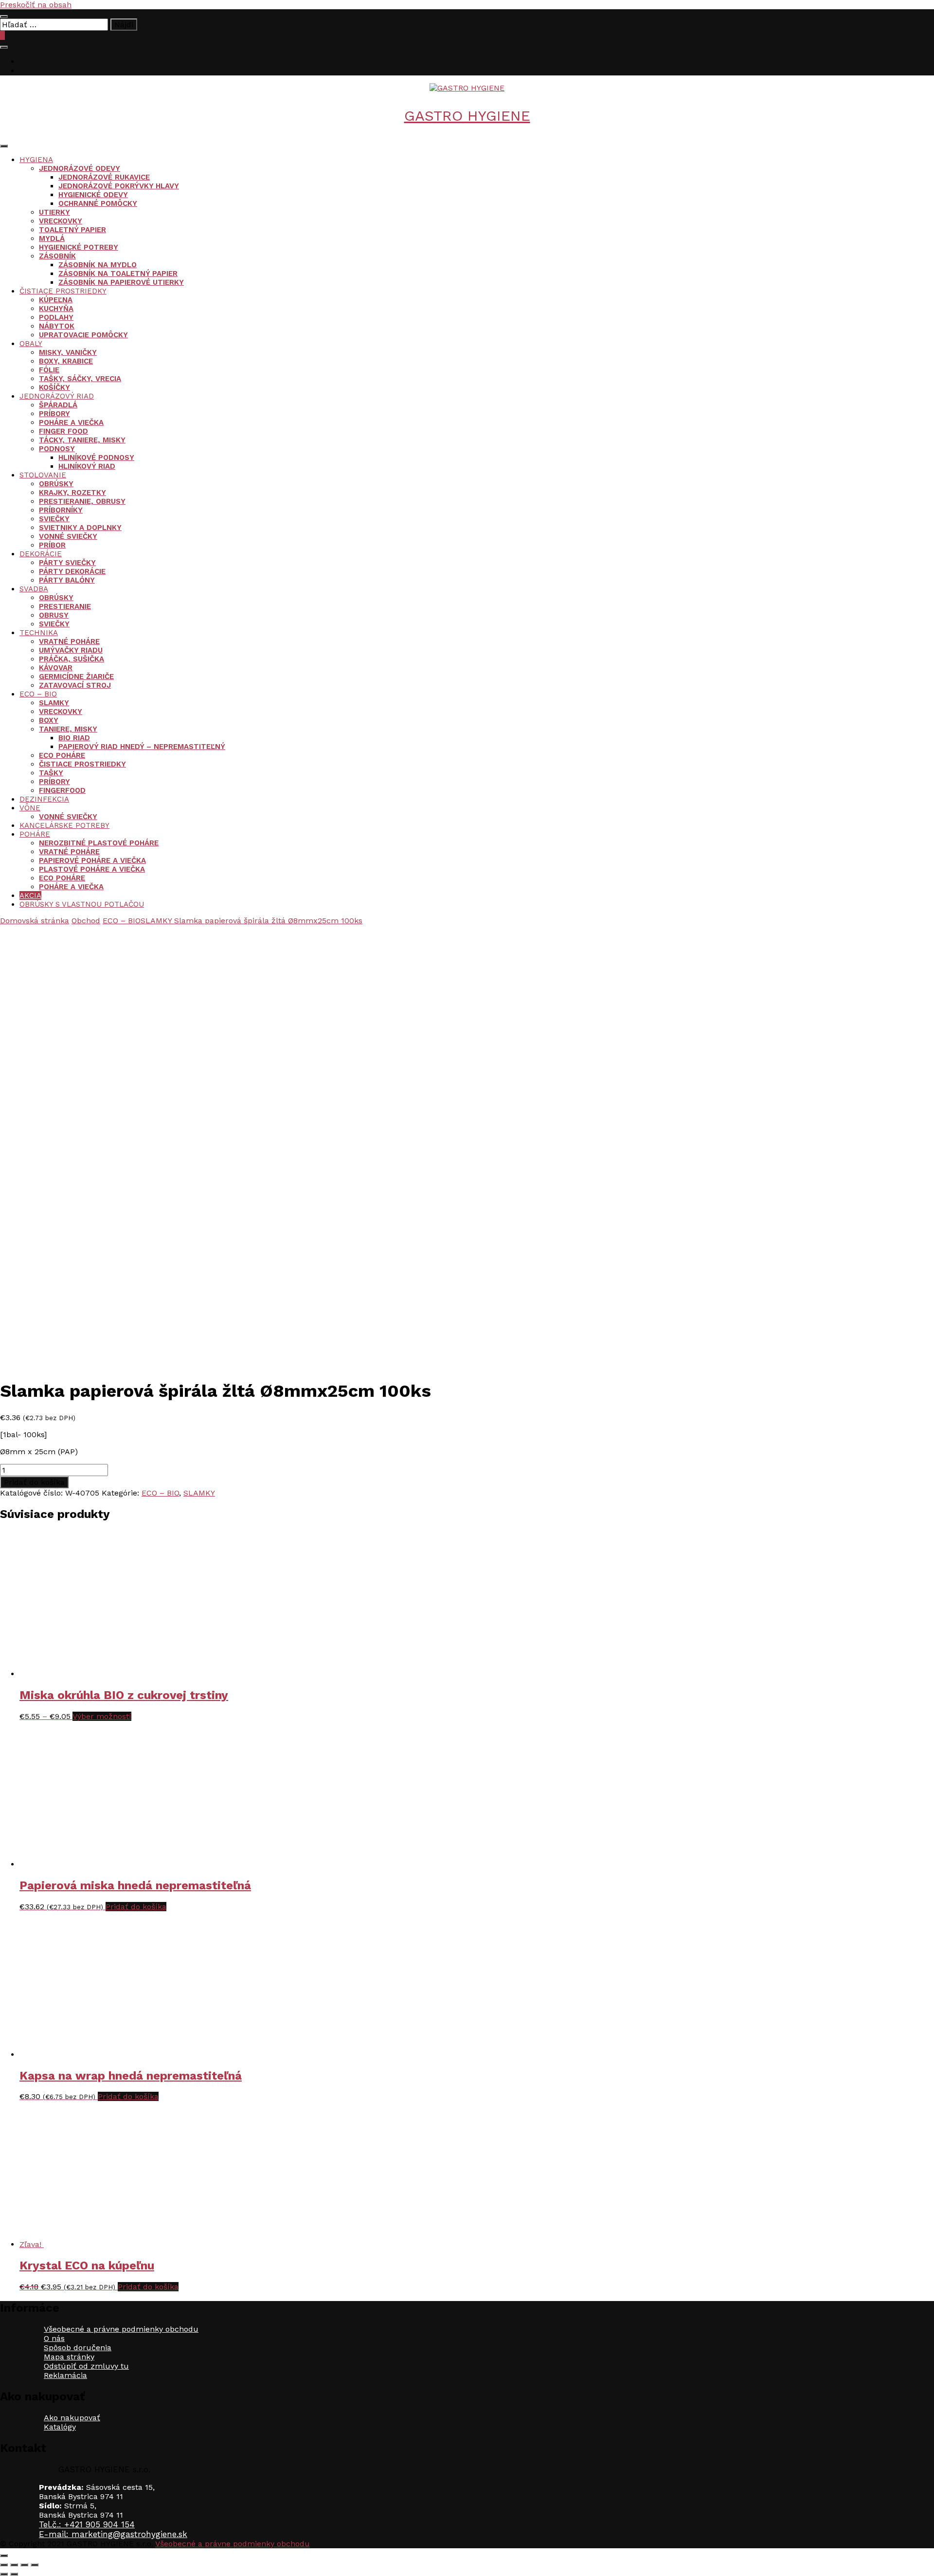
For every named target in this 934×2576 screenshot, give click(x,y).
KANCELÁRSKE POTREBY (64, 825)
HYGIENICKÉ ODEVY (93, 195)
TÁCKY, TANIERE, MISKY (82, 440)
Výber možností (102, 1716)
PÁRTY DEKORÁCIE (72, 571)
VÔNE (30, 808)
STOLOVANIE (43, 475)
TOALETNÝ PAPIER (72, 230)
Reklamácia (65, 2375)
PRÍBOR (52, 545)
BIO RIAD (74, 738)
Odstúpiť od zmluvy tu (86, 2366)
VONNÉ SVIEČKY (68, 536)
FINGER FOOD (63, 431)
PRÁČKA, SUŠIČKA (72, 659)
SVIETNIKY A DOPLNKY (80, 528)
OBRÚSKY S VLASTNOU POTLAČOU (82, 904)
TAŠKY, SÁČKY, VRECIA (80, 379)
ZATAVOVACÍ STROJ (75, 685)
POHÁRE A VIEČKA (71, 422)
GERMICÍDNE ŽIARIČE (76, 676)
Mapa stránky (69, 2357)
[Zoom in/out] (4, 2565)
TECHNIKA (39, 633)
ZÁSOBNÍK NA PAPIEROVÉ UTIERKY (121, 282)
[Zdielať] (24, 2565)
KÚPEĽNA (56, 300)
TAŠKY (51, 773)
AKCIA (30, 895)
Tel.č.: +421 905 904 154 (87, 2524)
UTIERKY (54, 212)
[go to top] (4, 2556)
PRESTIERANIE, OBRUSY (82, 501)
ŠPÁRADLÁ (58, 405)
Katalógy (60, 2427)
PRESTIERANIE (65, 606)
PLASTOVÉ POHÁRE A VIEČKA (92, 869)
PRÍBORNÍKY (61, 510)
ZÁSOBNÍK (57, 256)
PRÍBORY (54, 414)
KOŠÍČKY (54, 387)
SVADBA (34, 589)
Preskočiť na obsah (36, 5)
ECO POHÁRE (62, 755)
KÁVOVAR (56, 668)
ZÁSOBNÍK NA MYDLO (98, 265)
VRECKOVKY (61, 221)
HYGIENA (36, 160)
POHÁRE (35, 834)
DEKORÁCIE (41, 554)
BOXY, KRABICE (66, 361)
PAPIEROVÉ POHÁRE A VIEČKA (92, 860)
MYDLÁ (52, 238)
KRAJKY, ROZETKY (72, 493)
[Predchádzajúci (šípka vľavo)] (4, 2574)
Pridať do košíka (34, 1482)
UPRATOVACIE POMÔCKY (83, 335)
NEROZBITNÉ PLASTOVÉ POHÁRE (99, 843)
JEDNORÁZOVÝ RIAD (57, 396)
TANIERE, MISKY (68, 729)
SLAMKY (54, 703)
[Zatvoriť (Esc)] (35, 2565)
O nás (54, 2338)
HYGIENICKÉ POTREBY (79, 247)
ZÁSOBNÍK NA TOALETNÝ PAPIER (118, 274)
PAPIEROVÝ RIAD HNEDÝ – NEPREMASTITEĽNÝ (142, 747)
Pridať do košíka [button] (136, 1907)
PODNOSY (57, 449)
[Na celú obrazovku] (14, 2565)
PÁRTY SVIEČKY (67, 563)
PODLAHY (56, 317)
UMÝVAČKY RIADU (71, 650)
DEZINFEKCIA (44, 799)
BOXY (49, 720)
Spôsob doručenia (78, 2348)
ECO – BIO (38, 694)
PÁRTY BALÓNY (67, 580)
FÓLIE (49, 370)
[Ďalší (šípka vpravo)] (14, 2574)
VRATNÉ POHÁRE (69, 641)
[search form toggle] (4, 47)
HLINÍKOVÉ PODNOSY (96, 457)
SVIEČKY (54, 519)
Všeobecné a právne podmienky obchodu (121, 2329)
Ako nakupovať (72, 2418)
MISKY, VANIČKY (68, 352)
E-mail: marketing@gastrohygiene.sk (113, 2534)
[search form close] (4, 17)
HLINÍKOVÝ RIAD (87, 466)
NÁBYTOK (57, 326)
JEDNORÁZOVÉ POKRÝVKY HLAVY (119, 186)
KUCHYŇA (56, 309)
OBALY (31, 344)
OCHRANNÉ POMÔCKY (98, 203)
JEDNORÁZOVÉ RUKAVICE (104, 177)
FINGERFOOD (62, 790)
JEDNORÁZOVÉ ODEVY (80, 168)
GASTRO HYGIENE (467, 116)
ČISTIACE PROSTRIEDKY (63, 291)
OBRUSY (54, 615)
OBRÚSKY (56, 484)
